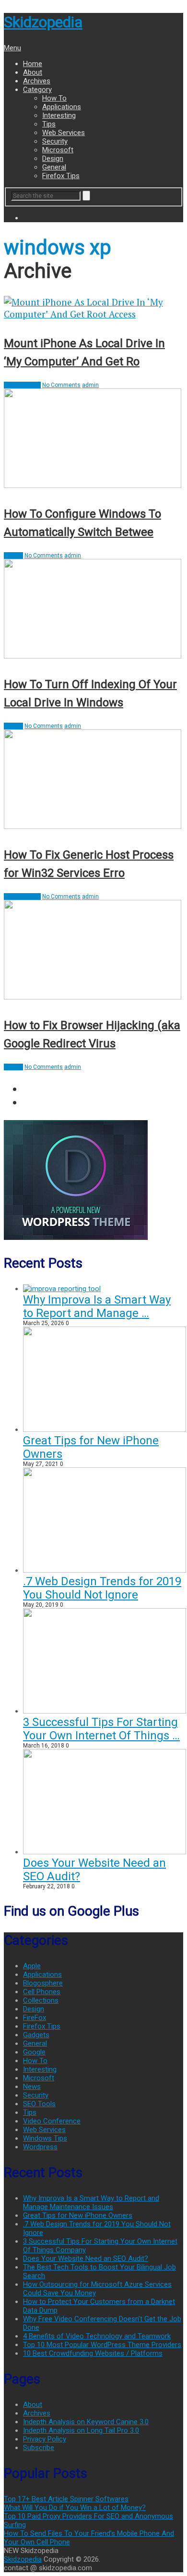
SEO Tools (39, 2104)
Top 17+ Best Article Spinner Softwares (66, 2499)
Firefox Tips (61, 176)
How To (54, 98)
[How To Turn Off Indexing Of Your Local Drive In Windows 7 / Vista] (93, 610)
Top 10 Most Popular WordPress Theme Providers (102, 2345)
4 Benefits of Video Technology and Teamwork (97, 2336)
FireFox (35, 2018)
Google (34, 2052)
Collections (41, 2000)
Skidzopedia (43, 22)
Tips (49, 124)
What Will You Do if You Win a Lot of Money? (75, 2508)
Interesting (59, 115)
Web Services (64, 133)
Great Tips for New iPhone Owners (78, 2215)
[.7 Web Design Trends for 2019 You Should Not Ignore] (105, 1570)
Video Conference (52, 2121)
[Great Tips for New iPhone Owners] (105, 1430)
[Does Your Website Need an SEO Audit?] (105, 1852)
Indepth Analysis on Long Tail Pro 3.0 (81, 2430)
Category (37, 90)
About (33, 72)
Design (53, 159)
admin (90, 385)
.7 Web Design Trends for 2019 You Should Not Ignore (102, 1588)
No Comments (61, 385)
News (32, 2087)
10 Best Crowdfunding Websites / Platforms (93, 2353)
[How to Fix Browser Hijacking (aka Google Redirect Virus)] (93, 951)
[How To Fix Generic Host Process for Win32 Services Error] (93, 780)
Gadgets (36, 2035)
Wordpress (40, 2147)
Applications (62, 107)
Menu (12, 48)
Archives (37, 81)
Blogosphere (43, 1983)
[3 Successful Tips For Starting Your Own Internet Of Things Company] (105, 1711)
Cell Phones (42, 1992)
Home (33, 64)
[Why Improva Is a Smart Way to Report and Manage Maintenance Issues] (62, 1289)
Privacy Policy (45, 2439)
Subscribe (39, 2448)
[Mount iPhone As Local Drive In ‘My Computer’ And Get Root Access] (93, 308)
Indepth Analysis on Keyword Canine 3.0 (86, 2422)
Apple (32, 1966)
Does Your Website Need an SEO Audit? (86, 2258)
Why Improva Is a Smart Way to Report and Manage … (97, 1306)
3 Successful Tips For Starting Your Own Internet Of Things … (101, 1729)
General (54, 167)
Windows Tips (22, 385)
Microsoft (58, 150)
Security (55, 141)
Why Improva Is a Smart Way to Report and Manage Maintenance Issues (91, 2202)
